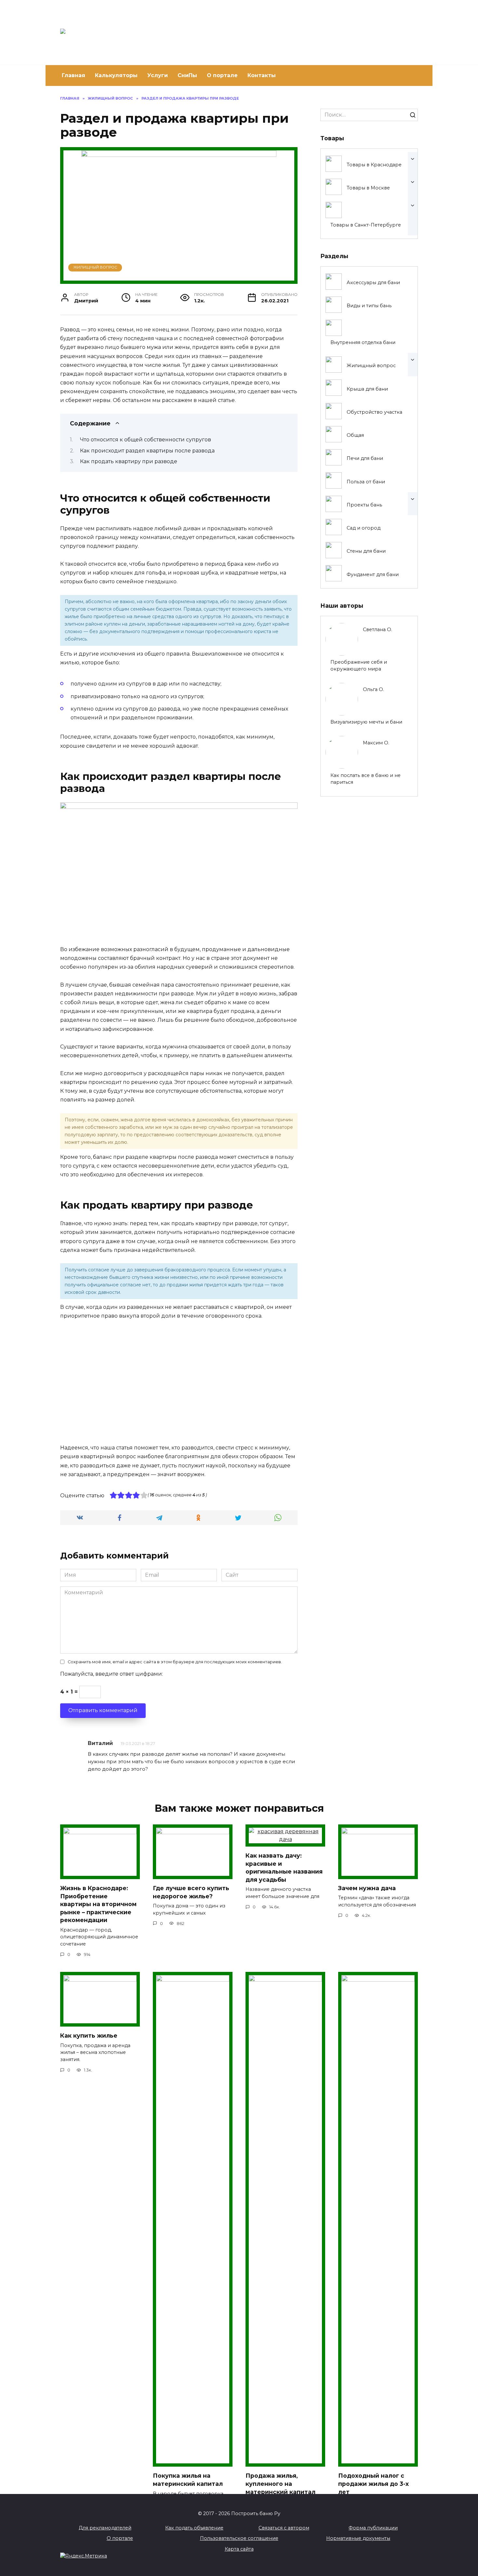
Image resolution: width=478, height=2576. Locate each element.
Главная (73, 75)
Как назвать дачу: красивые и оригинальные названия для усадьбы (284, 1868)
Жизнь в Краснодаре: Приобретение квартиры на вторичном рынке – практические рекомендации (98, 1904)
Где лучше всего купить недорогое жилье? (191, 1892)
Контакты (262, 75)
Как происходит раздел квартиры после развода (147, 451)
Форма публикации (373, 2528)
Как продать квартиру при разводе (129, 461)
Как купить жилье (89, 2036)
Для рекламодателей (105, 2528)
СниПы (187, 75)
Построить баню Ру (180, 29)
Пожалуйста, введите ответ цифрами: (112, 1674)
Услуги (158, 75)
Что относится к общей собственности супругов (146, 440)
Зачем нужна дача (367, 1888)
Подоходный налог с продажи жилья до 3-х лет (373, 2484)
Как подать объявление (194, 2528)
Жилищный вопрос (95, 267)
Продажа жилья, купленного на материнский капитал (280, 2484)
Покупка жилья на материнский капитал (188, 2480)
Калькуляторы (116, 75)
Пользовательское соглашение (239, 2538)
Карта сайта (239, 2549)
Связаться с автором (284, 2528)
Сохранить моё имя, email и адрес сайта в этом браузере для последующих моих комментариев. (175, 1662)
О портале (222, 75)
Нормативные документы (358, 2538)
